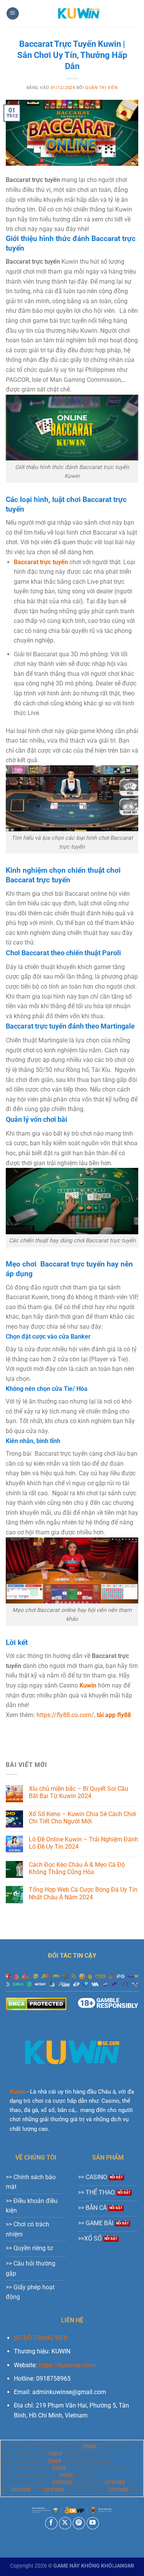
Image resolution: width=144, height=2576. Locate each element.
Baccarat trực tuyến (41, 562)
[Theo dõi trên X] (65, 2523)
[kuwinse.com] (79, 13)
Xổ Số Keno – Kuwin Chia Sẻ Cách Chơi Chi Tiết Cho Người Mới (82, 1818)
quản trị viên (101, 88)
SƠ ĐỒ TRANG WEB (41, 2338)
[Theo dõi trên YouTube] (93, 2523)
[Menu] (13, 14)
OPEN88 (62, 2483)
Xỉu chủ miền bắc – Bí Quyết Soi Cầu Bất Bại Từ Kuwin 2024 (79, 1792)
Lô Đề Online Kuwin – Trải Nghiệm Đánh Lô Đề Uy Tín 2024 (84, 1843)
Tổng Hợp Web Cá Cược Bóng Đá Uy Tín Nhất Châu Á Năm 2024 (83, 1893)
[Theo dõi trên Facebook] (51, 2523)
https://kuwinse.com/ (68, 2365)
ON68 (89, 2446)
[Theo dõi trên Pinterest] (79, 2523)
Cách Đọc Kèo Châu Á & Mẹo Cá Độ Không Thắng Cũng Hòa (77, 1868)
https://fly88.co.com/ (65, 1715)
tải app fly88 (114, 1715)
